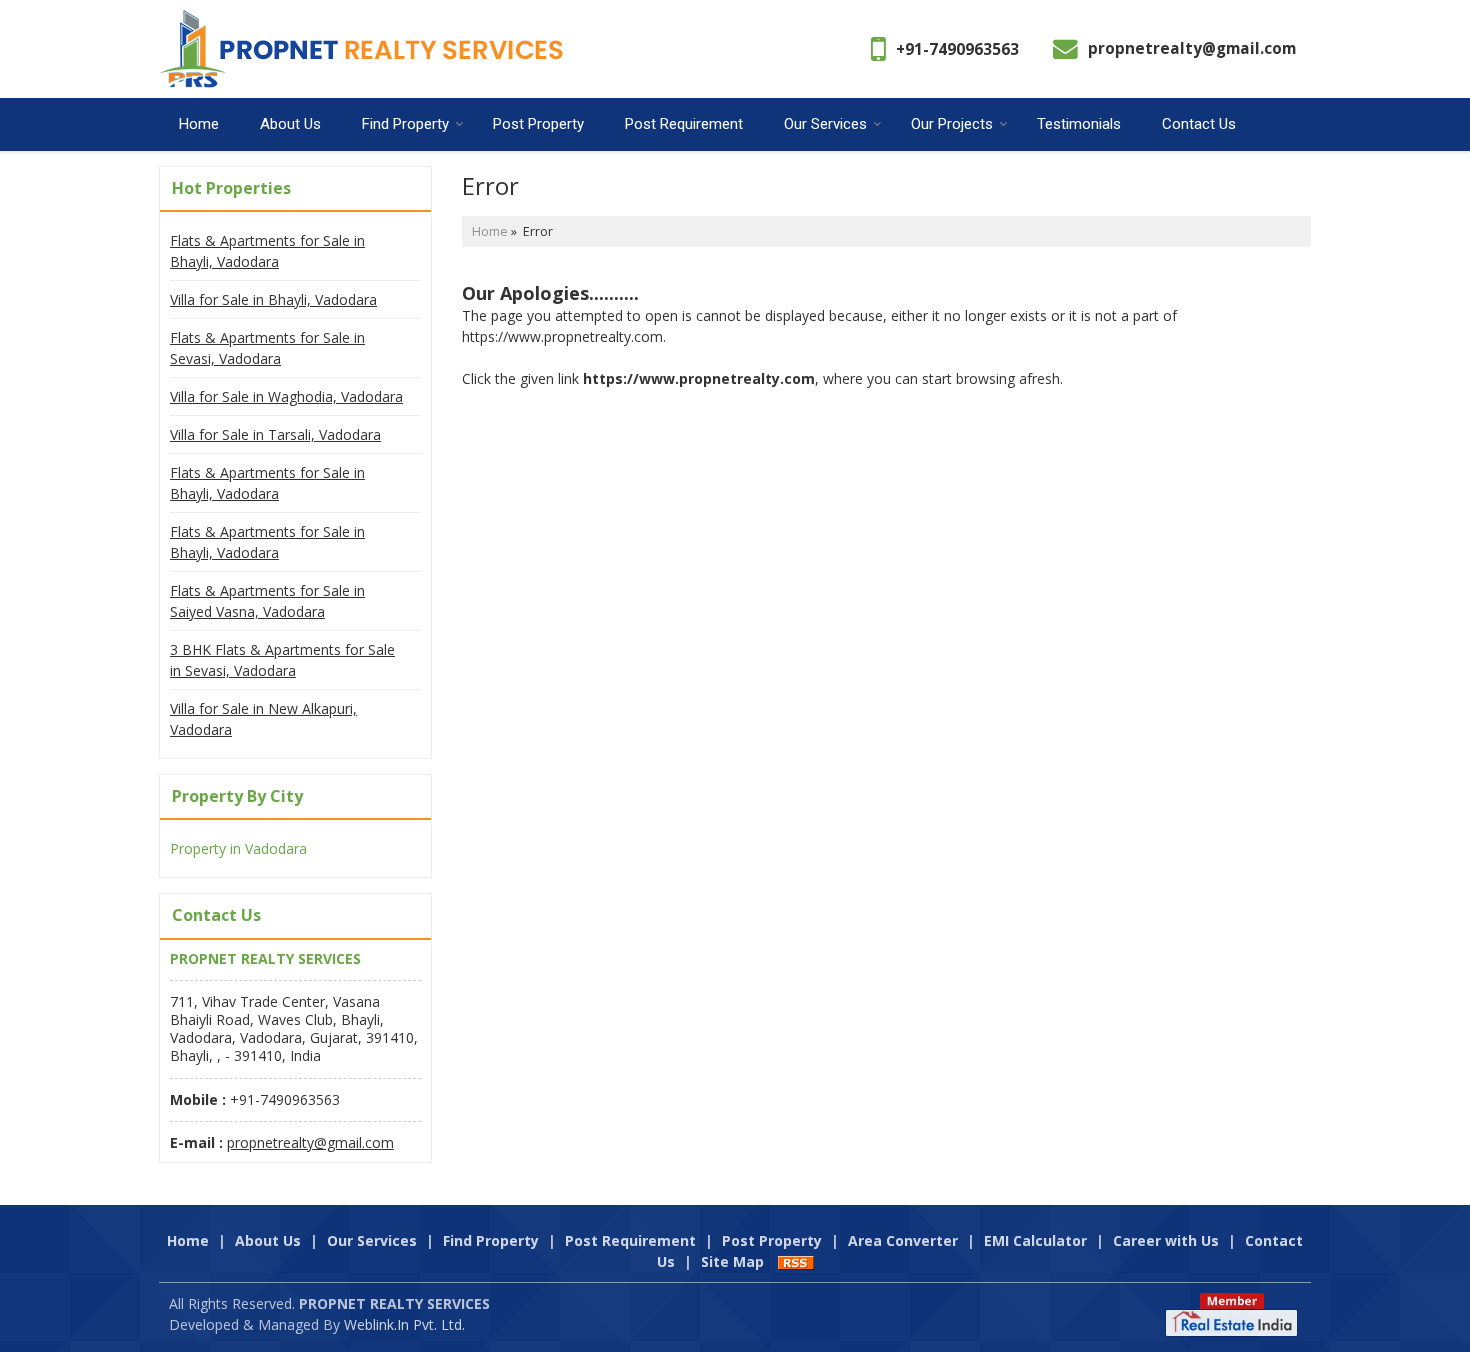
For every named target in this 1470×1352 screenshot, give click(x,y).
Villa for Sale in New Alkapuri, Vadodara (263, 719)
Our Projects (952, 124)
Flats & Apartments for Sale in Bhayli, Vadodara (267, 251)
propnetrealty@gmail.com (1192, 48)
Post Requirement (684, 124)
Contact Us (1199, 124)
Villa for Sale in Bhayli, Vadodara (273, 299)
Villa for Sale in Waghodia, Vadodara (286, 396)
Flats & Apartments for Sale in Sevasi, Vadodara (267, 348)
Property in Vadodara (238, 848)
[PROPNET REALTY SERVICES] (361, 49)
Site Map (732, 1261)
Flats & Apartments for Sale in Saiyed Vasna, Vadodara (267, 601)
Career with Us (1166, 1240)
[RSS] (796, 1261)
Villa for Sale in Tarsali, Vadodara (275, 434)
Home (199, 124)
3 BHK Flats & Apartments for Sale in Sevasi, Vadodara (282, 660)
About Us (290, 124)
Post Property (538, 124)
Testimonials (1079, 124)
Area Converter (903, 1240)
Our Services (825, 124)
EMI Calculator (1035, 1240)
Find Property (405, 124)
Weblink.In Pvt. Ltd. (404, 1324)
